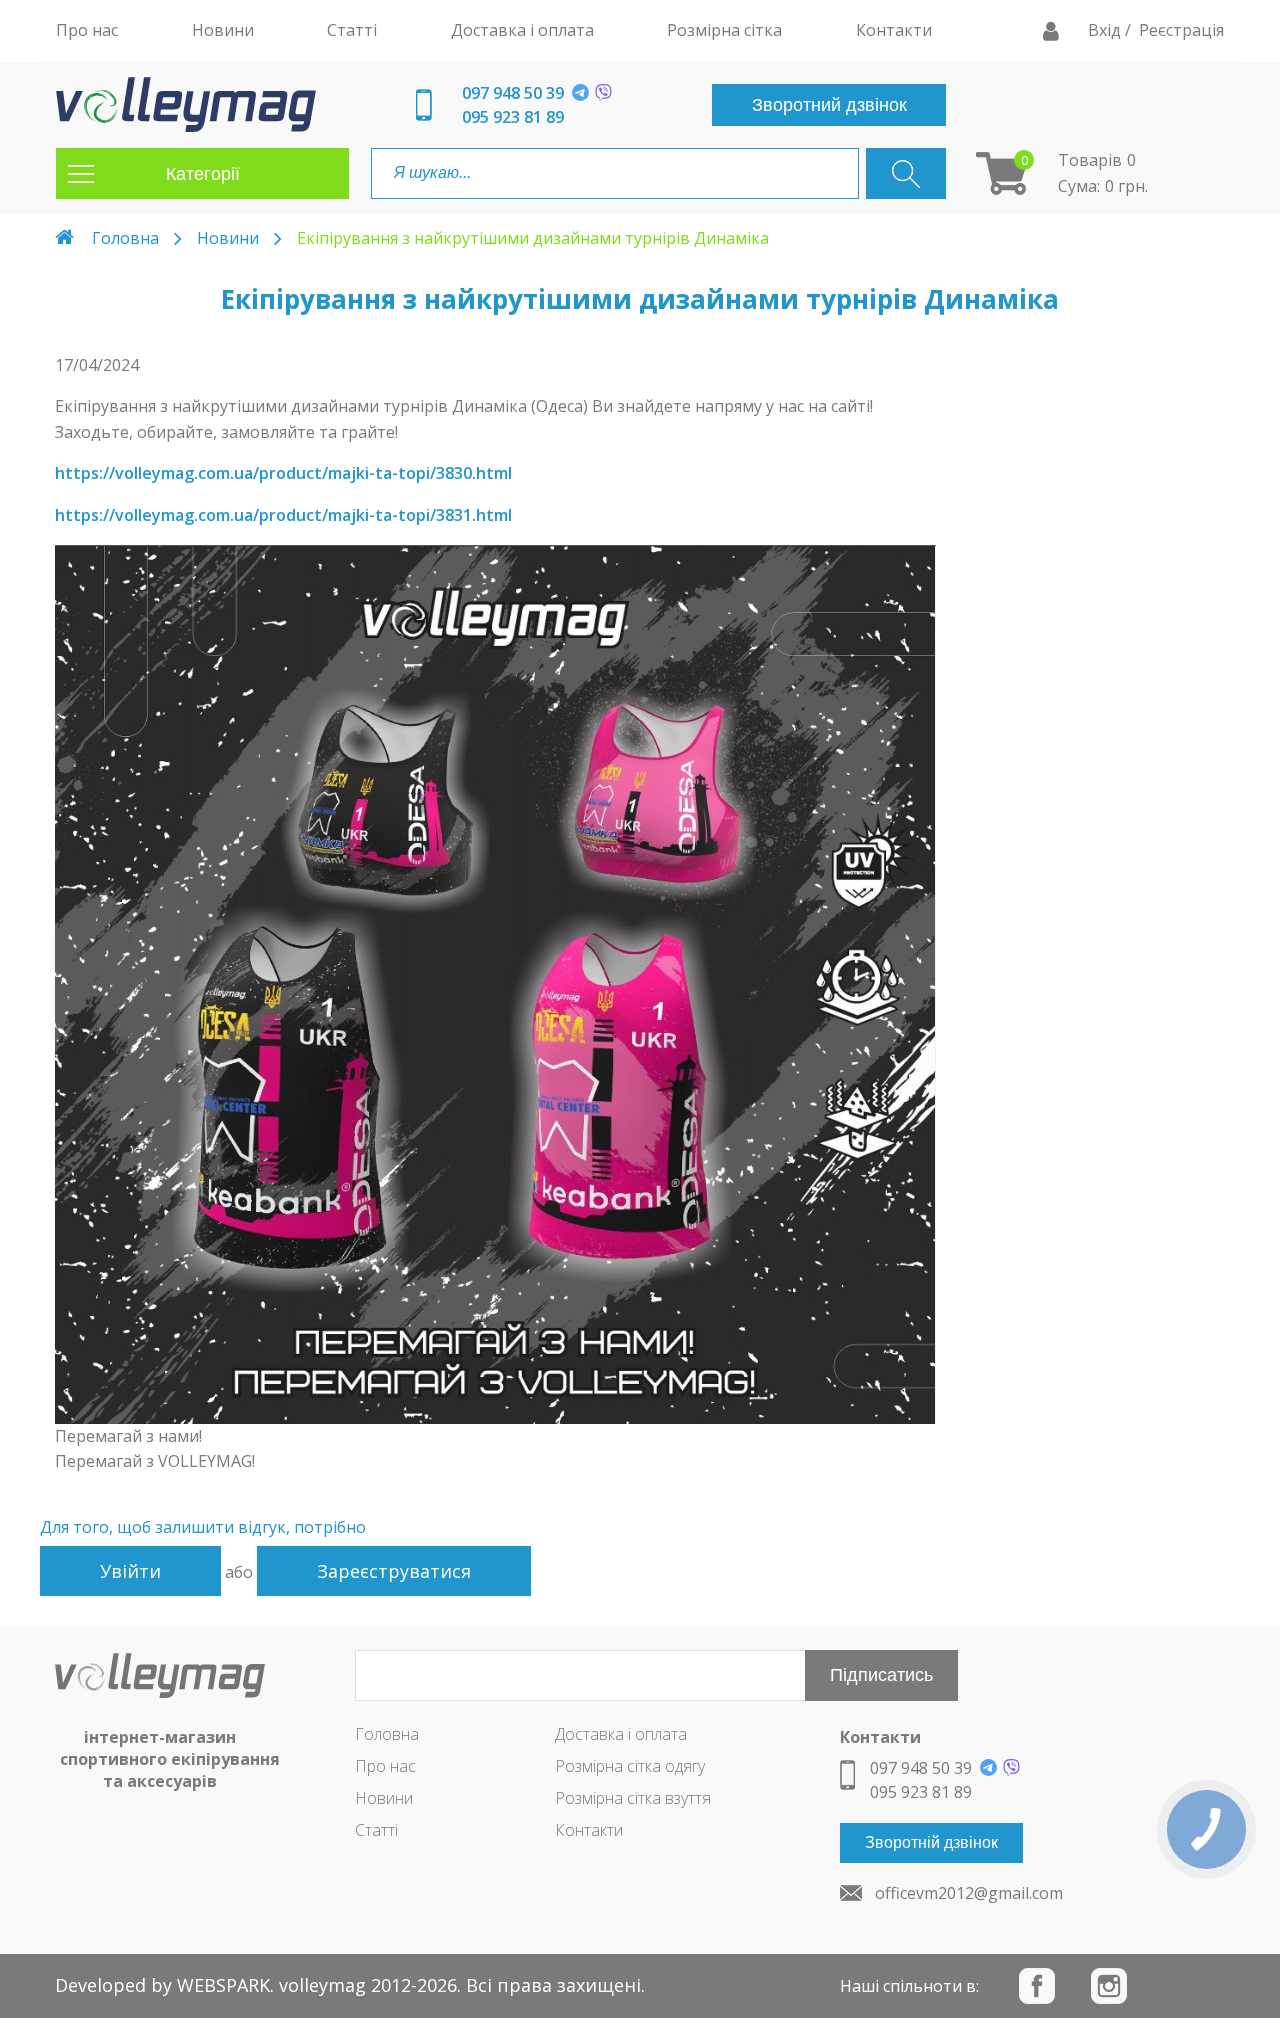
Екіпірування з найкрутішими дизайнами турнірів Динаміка (533, 238)
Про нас (385, 1766)
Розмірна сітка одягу (630, 1766)
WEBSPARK (223, 1985)
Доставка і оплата (621, 1734)
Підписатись (881, 1675)
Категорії (203, 174)
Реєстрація (1181, 30)
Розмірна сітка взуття (633, 1798)
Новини (228, 238)
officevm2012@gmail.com (969, 1893)
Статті (376, 1830)
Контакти (589, 1830)
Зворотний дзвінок (829, 105)
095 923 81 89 (513, 117)
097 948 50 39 (513, 93)
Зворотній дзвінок (931, 1842)
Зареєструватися (394, 1571)
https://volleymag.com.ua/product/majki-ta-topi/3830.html (283, 473)
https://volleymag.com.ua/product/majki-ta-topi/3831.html (283, 515)
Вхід (1106, 30)
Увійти (130, 1571)
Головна (125, 238)
